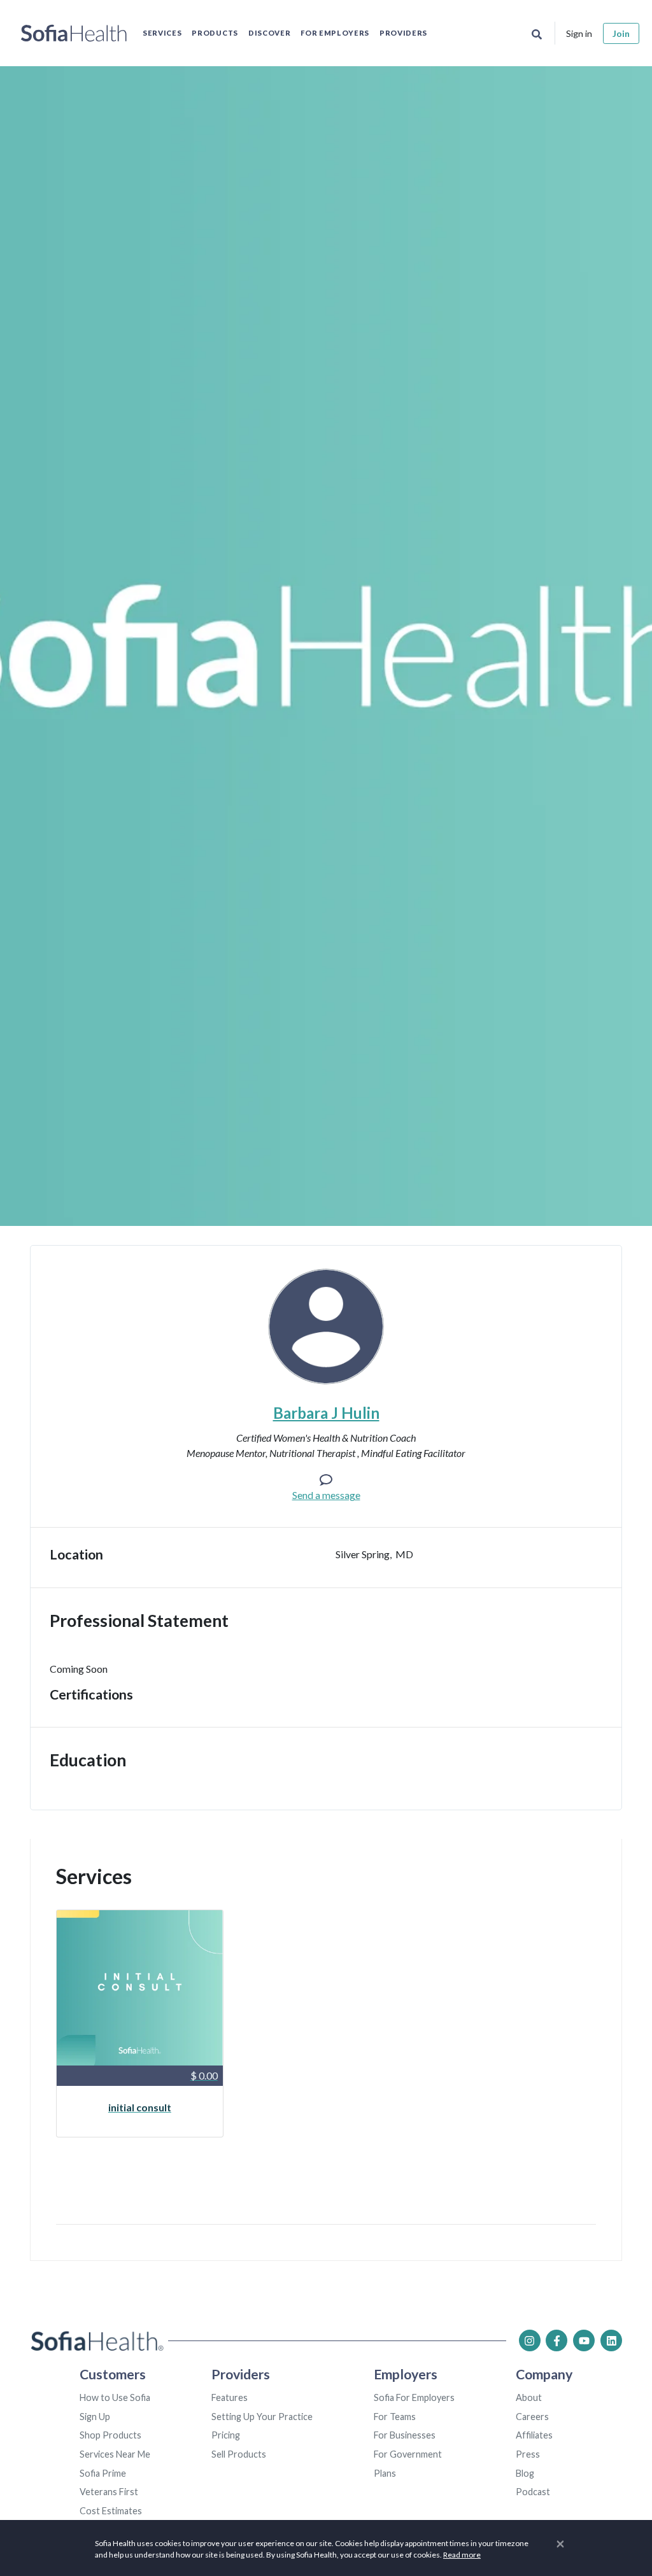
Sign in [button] (579, 33)
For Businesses (405, 2435)
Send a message (326, 1495)
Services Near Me (115, 2454)
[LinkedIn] (611, 2340)
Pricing (226, 2435)
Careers (532, 2417)
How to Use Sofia (115, 2397)
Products (215, 33)
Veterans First (109, 2492)
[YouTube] (584, 2340)
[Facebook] (556, 2340)
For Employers (335, 33)
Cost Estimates (111, 2511)
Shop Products (110, 2435)
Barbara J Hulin (326, 1413)
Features (230, 2397)
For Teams (395, 2417)
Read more (462, 2555)
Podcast (533, 2492)
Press (528, 2454)
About (529, 2397)
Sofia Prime (103, 2473)
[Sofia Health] (74, 33)
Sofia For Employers (414, 2397)
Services (162, 33)
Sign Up (95, 2417)
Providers (403, 33)
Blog (525, 2473)
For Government (408, 2454)
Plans (385, 2473)
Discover (269, 33)
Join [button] (621, 33)
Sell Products (239, 2454)
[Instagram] (530, 2340)
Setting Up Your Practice (262, 2417)
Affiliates (534, 2435)
